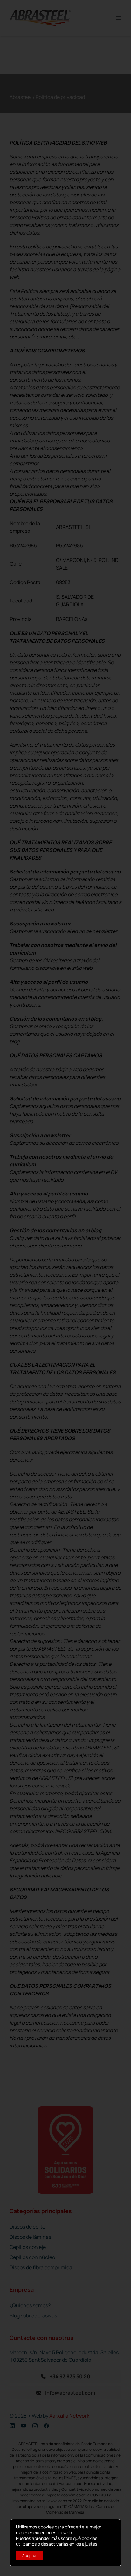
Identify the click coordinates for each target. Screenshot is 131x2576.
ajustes (90, 2544)
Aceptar (29, 2556)
